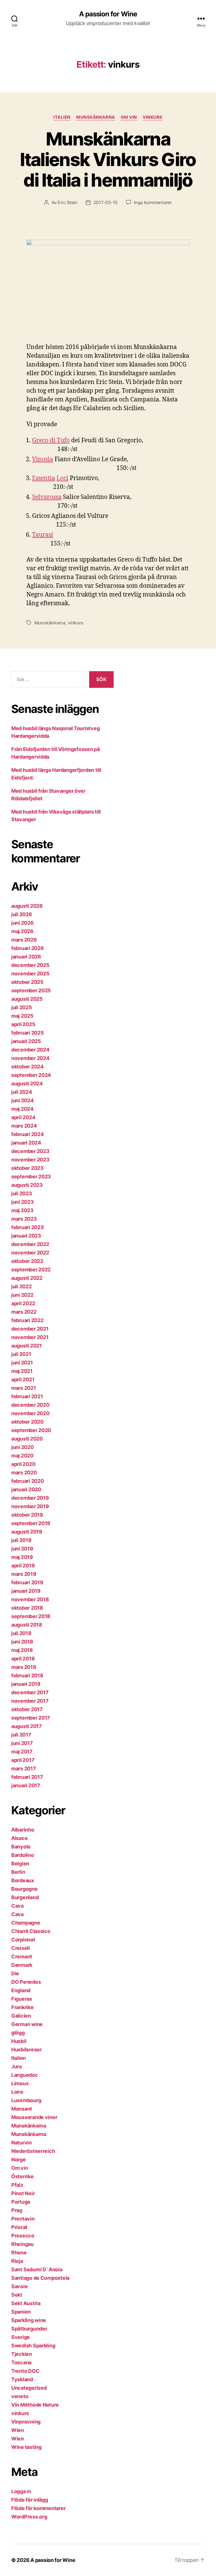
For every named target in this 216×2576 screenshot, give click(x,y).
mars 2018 (24, 1667)
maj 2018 (22, 1650)
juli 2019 (21, 1540)
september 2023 (31, 1177)
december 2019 (30, 1498)
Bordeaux (23, 1880)
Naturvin (22, 2143)
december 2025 (30, 965)
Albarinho (23, 1830)
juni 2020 (22, 1447)
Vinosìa (43, 459)
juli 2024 (22, 1092)
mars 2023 (24, 1219)
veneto (20, 2396)
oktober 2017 (27, 1709)
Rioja (17, 2261)
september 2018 (31, 1616)
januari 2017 (26, 1785)
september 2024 (31, 1075)
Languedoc (25, 2075)
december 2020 (30, 1405)
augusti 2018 (27, 1625)
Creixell (21, 1948)
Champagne (26, 1923)
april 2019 (23, 1566)
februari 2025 (28, 1033)
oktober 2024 (27, 1067)
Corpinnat (23, 1940)
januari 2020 (26, 1489)
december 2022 (30, 1244)
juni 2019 (22, 1549)
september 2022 (31, 1270)
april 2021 (23, 1379)
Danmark (22, 1965)
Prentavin (23, 2219)
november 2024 (30, 1058)
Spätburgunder (29, 2329)
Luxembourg (26, 2100)
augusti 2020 (27, 1439)
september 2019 (31, 1523)
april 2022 (23, 1303)
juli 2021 (21, 1354)
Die (15, 1973)
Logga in (21, 2491)
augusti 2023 (27, 1185)
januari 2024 (26, 1143)
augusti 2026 (27, 906)
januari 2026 (26, 957)
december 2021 (30, 1329)
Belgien (20, 1863)
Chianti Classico (31, 1931)
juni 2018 (22, 1642)
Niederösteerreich (33, 2151)
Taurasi (43, 535)
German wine (27, 2024)
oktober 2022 (27, 1261)
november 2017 (30, 1701)
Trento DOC (25, 2371)
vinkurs (153, 117)
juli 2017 (21, 1735)
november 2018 (30, 1599)
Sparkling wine (29, 2320)
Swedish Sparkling (33, 2346)
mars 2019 (24, 1574)
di (53, 440)
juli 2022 (22, 1286)
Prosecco (23, 2236)
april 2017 (23, 1760)
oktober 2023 (27, 1168)
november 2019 (30, 1506)
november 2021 (30, 1337)
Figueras (22, 1999)
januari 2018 (26, 1684)
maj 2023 (22, 1210)
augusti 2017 (27, 1726)
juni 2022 (22, 1295)
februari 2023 (28, 1227)
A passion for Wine (108, 14)
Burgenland (25, 1897)
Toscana (21, 2362)
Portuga (21, 2202)
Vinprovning (26, 2422)
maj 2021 (22, 1371)
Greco (40, 440)
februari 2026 (28, 948)
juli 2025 (22, 1007)
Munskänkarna (96, 117)
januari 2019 (26, 1591)
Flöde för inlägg (30, 2500)
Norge (19, 2159)
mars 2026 (24, 940)
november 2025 (30, 974)
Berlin (18, 1872)
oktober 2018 (27, 1608)
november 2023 (30, 1160)
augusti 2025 (27, 999)
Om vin (129, 117)
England (21, 1990)
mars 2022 (24, 1312)
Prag (17, 2210)
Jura (16, 2066)
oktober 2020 (27, 1422)
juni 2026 (22, 923)
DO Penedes (26, 1982)
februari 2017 (27, 1777)
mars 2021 (24, 1388)
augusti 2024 (27, 1083)
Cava (17, 1906)
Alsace (19, 1838)
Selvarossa (47, 497)
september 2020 (31, 1430)
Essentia (44, 478)
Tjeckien (22, 2354)
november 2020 (30, 1413)
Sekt (17, 2295)
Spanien (21, 2312)
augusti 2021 (27, 1346)
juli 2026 (22, 914)
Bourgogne (24, 1889)
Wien (18, 2430)
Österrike (22, 2176)
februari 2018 (27, 1675)
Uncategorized (29, 2388)
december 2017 (30, 1692)
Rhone (19, 2253)
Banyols (21, 1847)
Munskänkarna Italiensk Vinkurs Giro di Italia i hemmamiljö (108, 159)
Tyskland (22, 2379)
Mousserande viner (34, 2117)
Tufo (63, 440)
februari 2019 (27, 1582)
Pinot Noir (23, 2193)
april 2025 (23, 1024)
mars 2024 (24, 1126)
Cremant (22, 1957)
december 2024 (30, 1050)
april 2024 (23, 1117)
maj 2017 (22, 1752)
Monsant (22, 2109)
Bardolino (23, 1855)
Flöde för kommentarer (38, 2508)
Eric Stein (67, 202)
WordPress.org (29, 2517)
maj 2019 (22, 1557)
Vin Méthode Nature (35, 2405)
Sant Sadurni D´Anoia (37, 2269)
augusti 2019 (27, 1532)
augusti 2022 (27, 1278)
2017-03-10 (105, 202)
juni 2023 (22, 1202)
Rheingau (22, 2244)
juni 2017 (22, 1743)
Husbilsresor (26, 2050)
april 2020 (23, 1464)
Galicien (21, 2016)
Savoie (19, 2286)
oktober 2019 (27, 1515)
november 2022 (30, 1253)
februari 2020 (28, 1481)
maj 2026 (22, 931)
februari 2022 (27, 1320)
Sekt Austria (26, 2303)
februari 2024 (28, 1134)
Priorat (19, 2227)
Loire (17, 2092)
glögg (18, 2033)
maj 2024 (22, 1109)
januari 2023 (26, 1236)
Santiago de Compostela (40, 2278)
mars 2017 (24, 1768)
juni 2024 (22, 1100)
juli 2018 (21, 1633)
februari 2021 (27, 1396)
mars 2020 (24, 1473)
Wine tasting (26, 2447)
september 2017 (31, 1718)
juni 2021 (22, 1363)
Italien (62, 117)
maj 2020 (22, 1456)
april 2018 (23, 1659)
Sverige (21, 2337)
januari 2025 (26, 1041)
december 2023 (30, 1151)
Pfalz (17, 2185)
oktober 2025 (27, 982)
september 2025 (31, 990)
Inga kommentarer (153, 202)
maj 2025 (22, 1016)
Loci (62, 478)
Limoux (20, 2083)
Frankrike (22, 2007)
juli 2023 (22, 1193)
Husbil (19, 2041)
